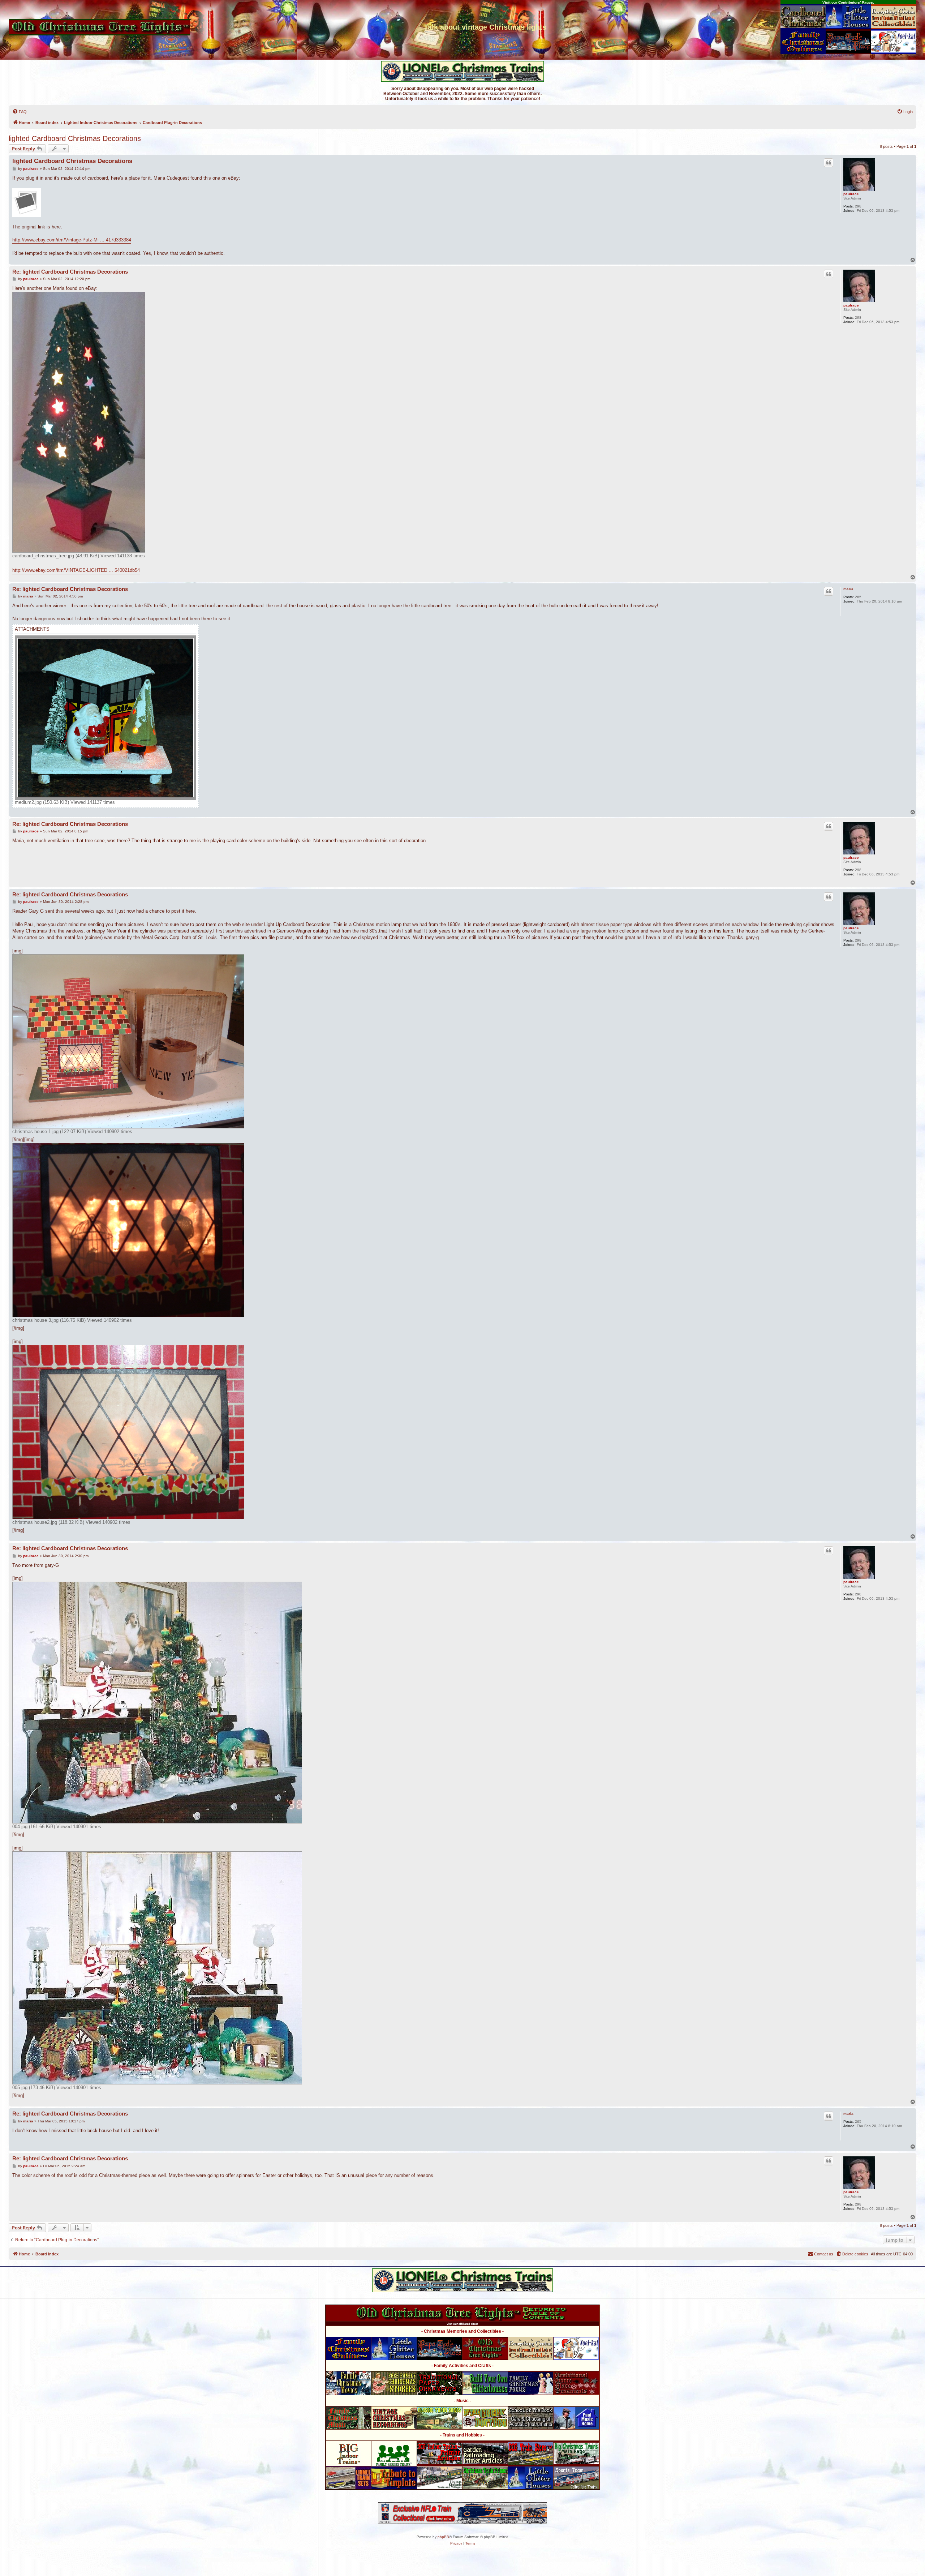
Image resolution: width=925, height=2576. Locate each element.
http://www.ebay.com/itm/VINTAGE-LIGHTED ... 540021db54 (76, 570)
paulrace (851, 194)
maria (848, 589)
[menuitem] (20, 112)
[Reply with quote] (829, 163)
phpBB (443, 2537)
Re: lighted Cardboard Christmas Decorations (70, 272)
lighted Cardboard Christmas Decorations (75, 138)
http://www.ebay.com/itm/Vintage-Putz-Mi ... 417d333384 (72, 240)
